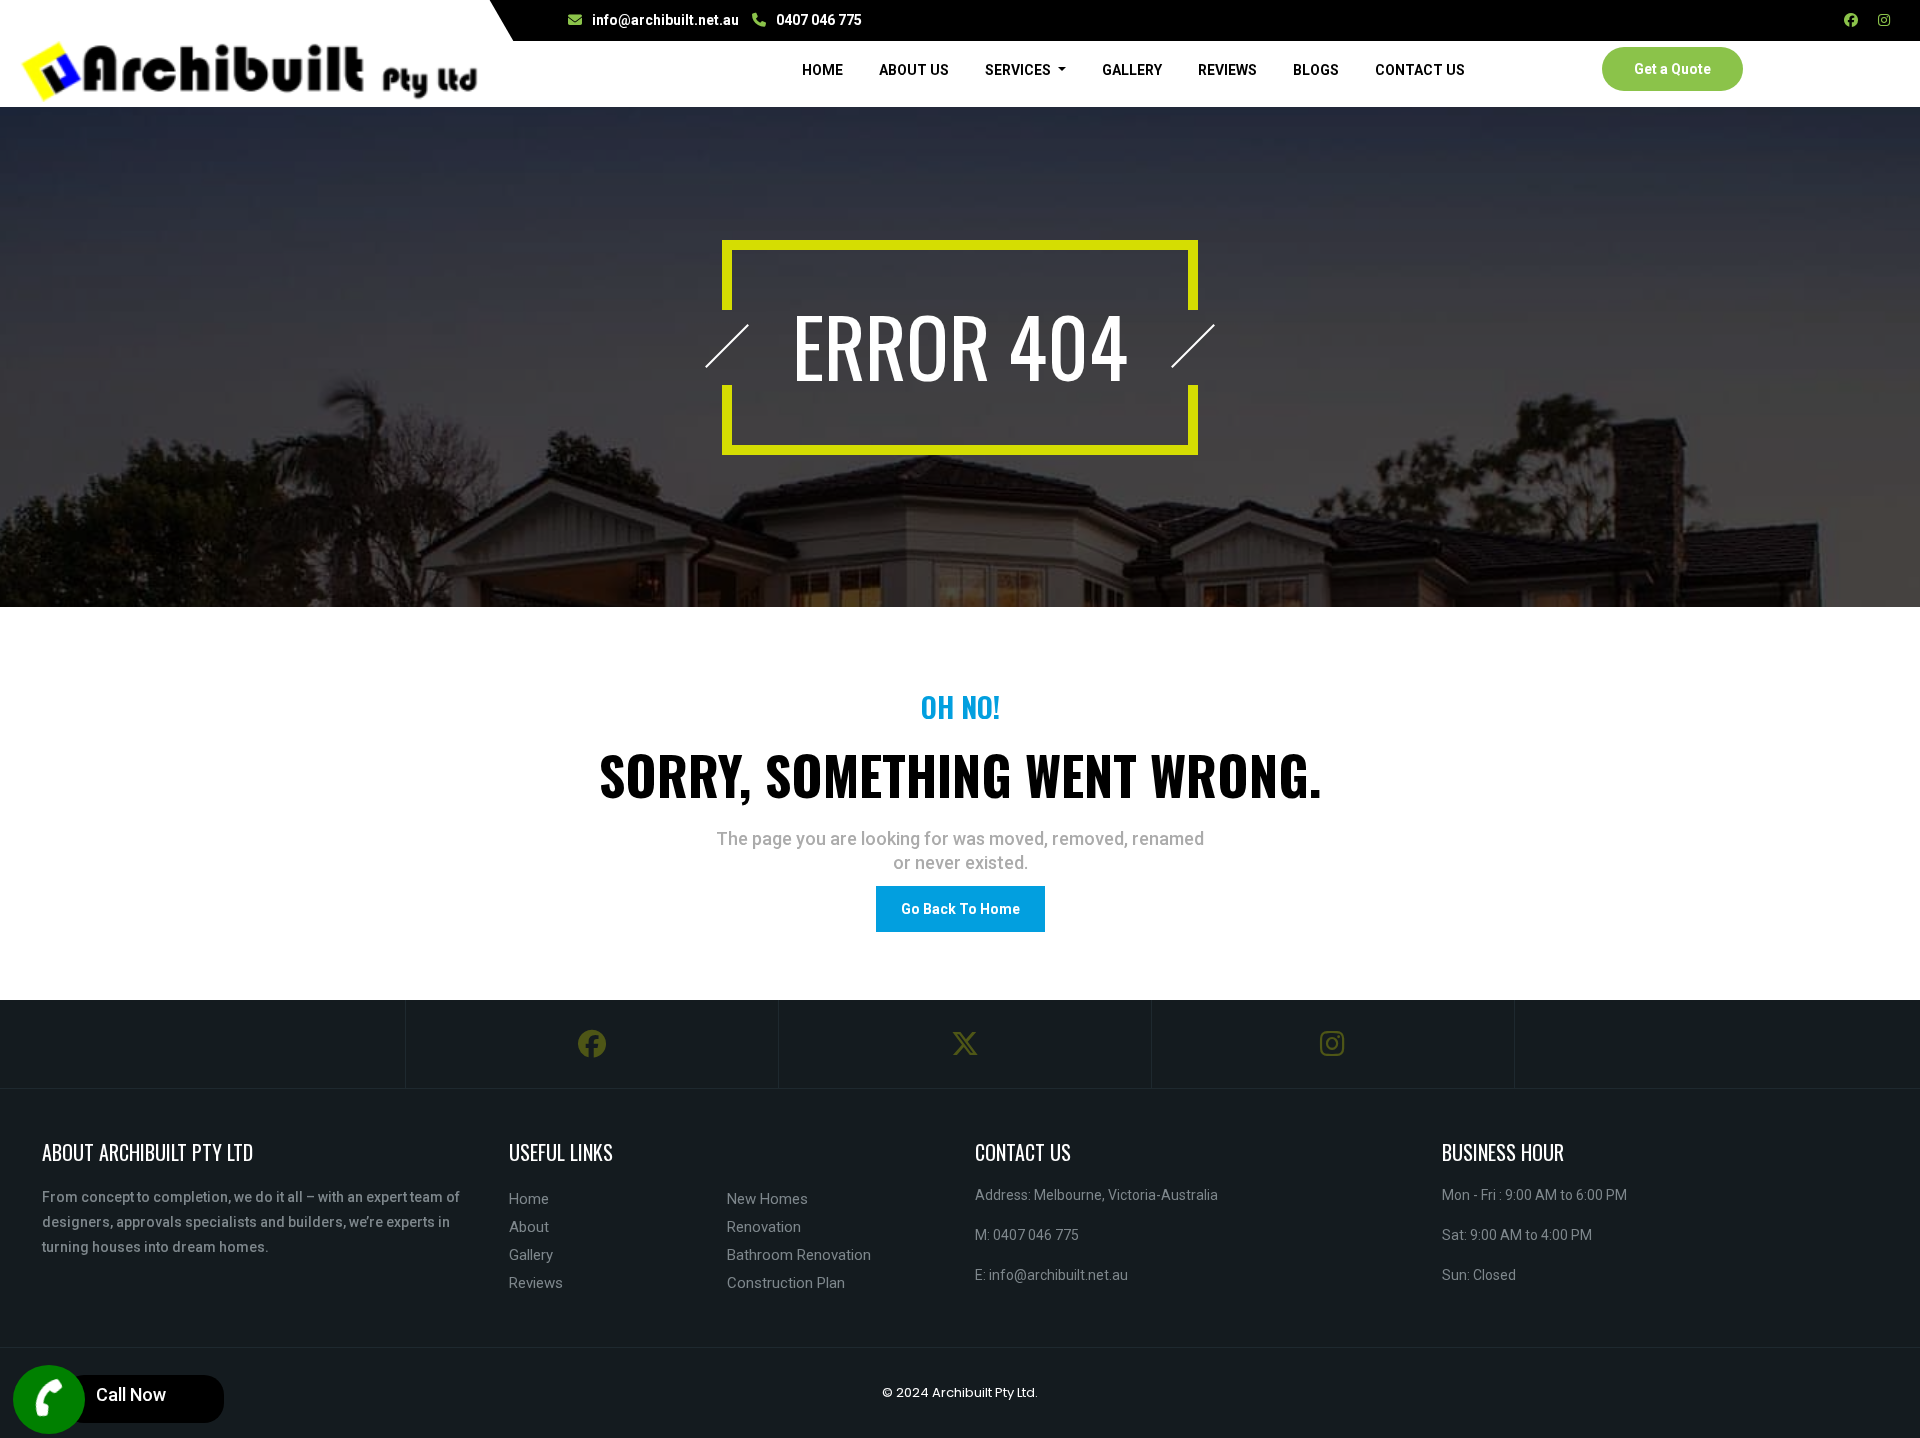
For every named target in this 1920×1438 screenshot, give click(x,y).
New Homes (767, 1199)
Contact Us (1420, 70)
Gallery (1132, 70)
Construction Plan (786, 1283)
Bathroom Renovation (799, 1255)
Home (826, 69)
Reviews (1227, 70)
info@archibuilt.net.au (665, 20)
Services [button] (1019, 70)
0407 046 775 (819, 20)
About (529, 1227)
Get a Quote (1672, 69)
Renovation (764, 1227)
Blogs (1316, 70)
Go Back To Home (960, 909)
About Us (914, 70)
